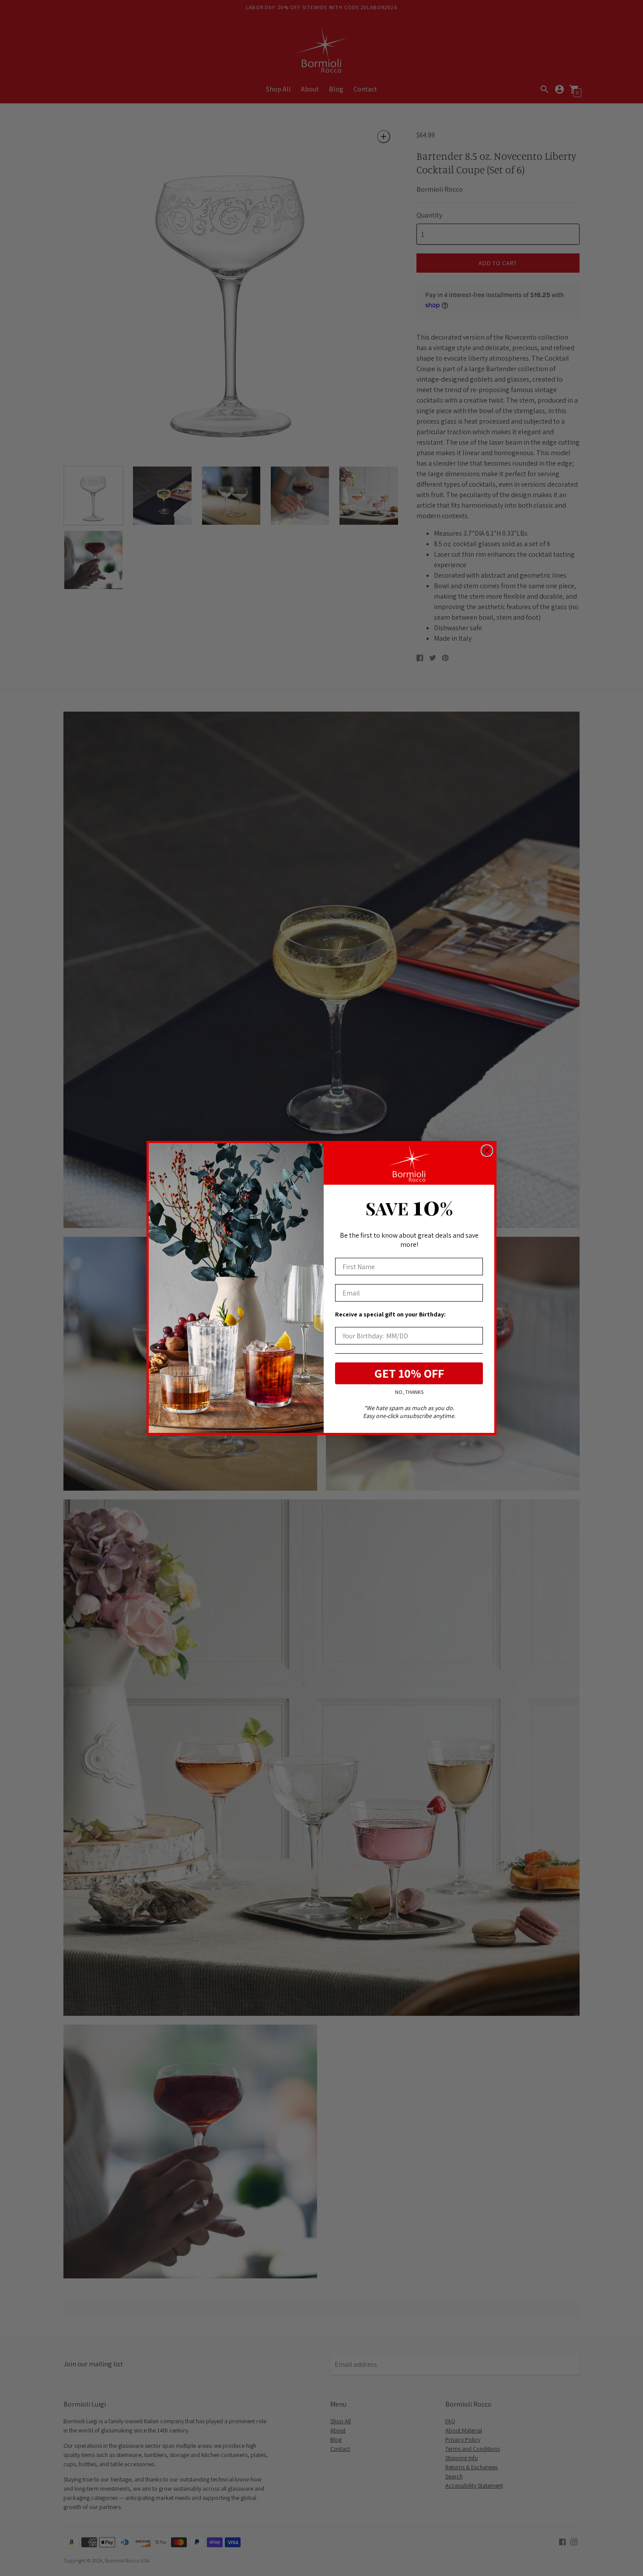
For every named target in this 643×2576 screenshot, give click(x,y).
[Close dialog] (487, 1151)
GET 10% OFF (409, 1373)
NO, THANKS (409, 1392)
